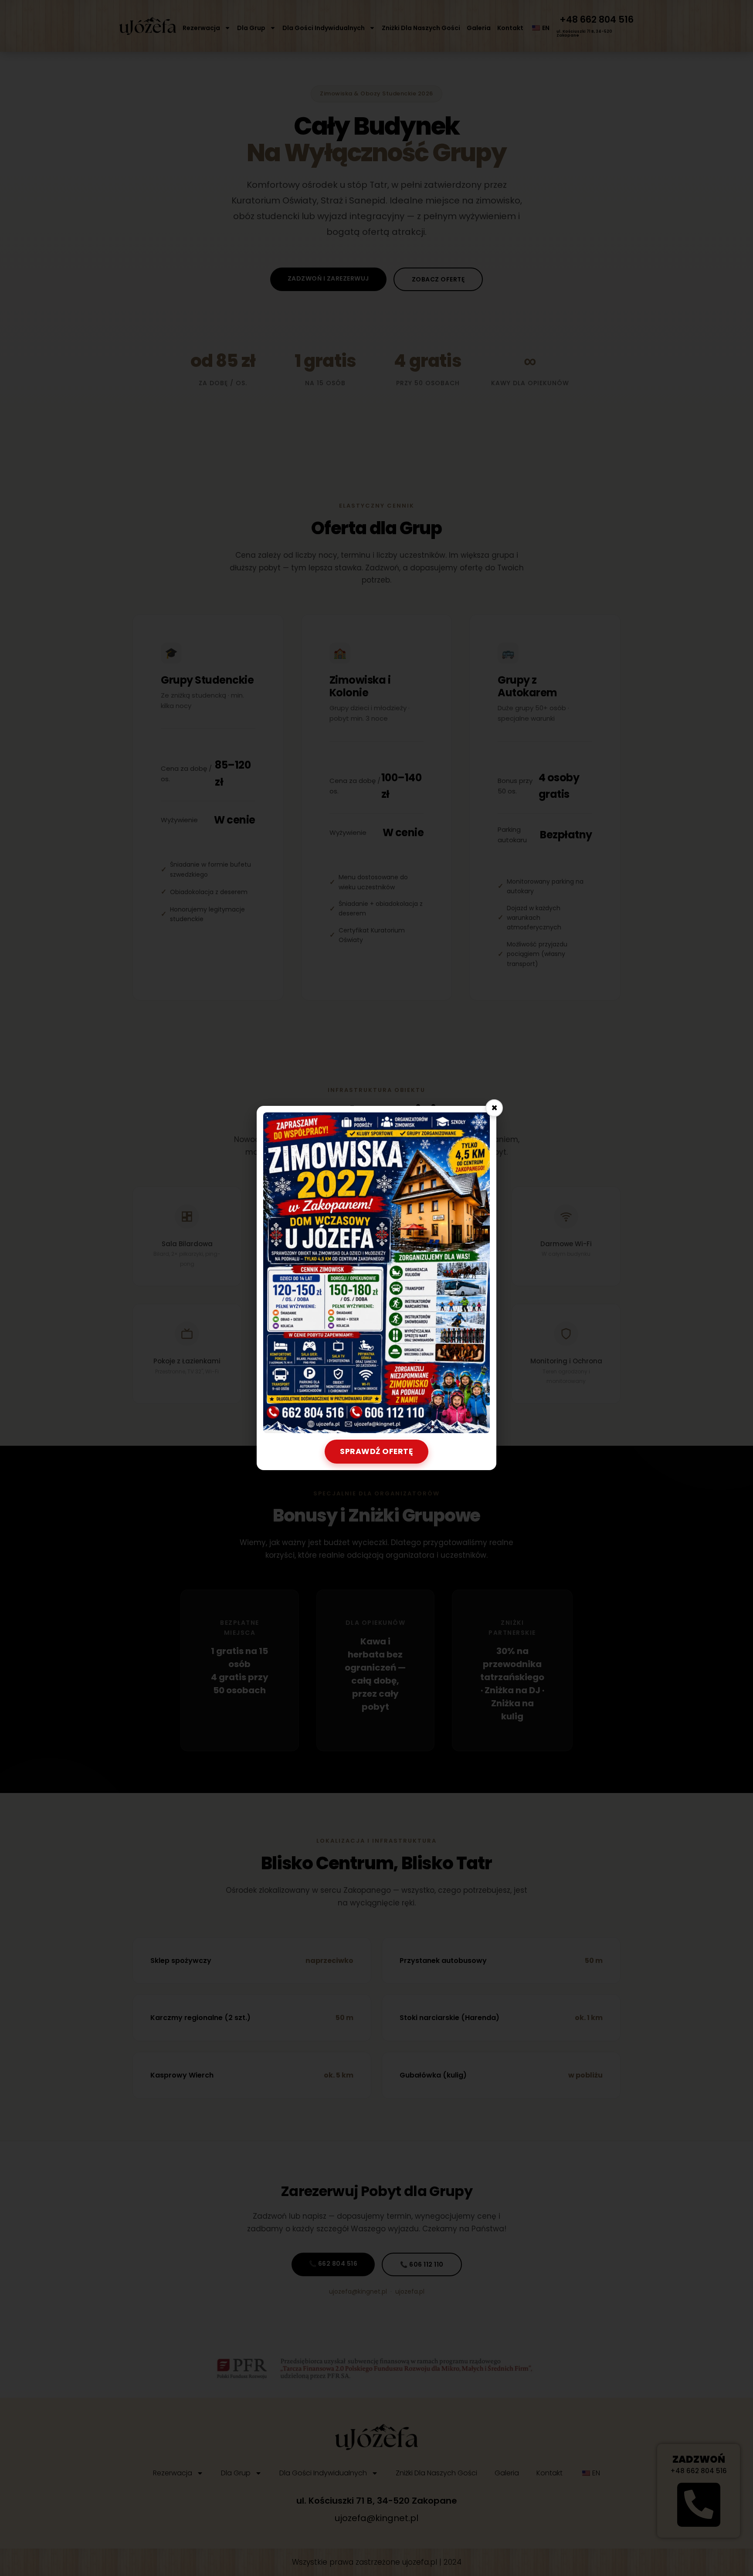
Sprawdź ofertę (376, 1451)
